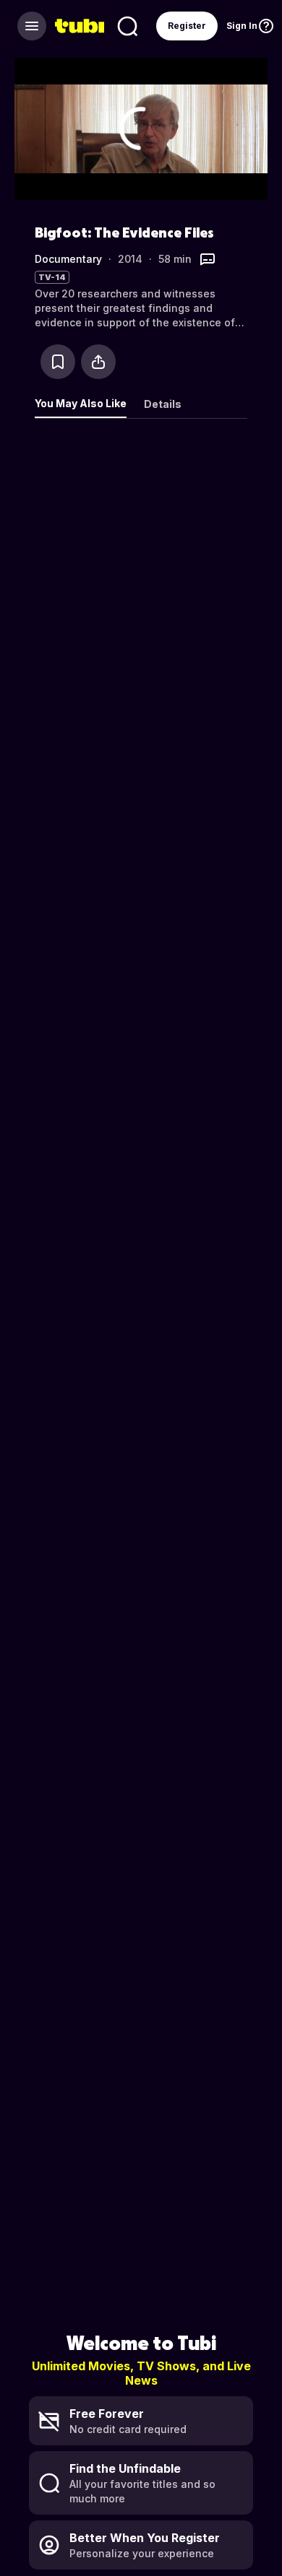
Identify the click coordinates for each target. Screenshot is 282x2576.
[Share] (98, 362)
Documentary (68, 259)
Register (187, 26)
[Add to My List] (58, 362)
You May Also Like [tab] (81, 403)
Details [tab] (163, 404)
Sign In (242, 26)
